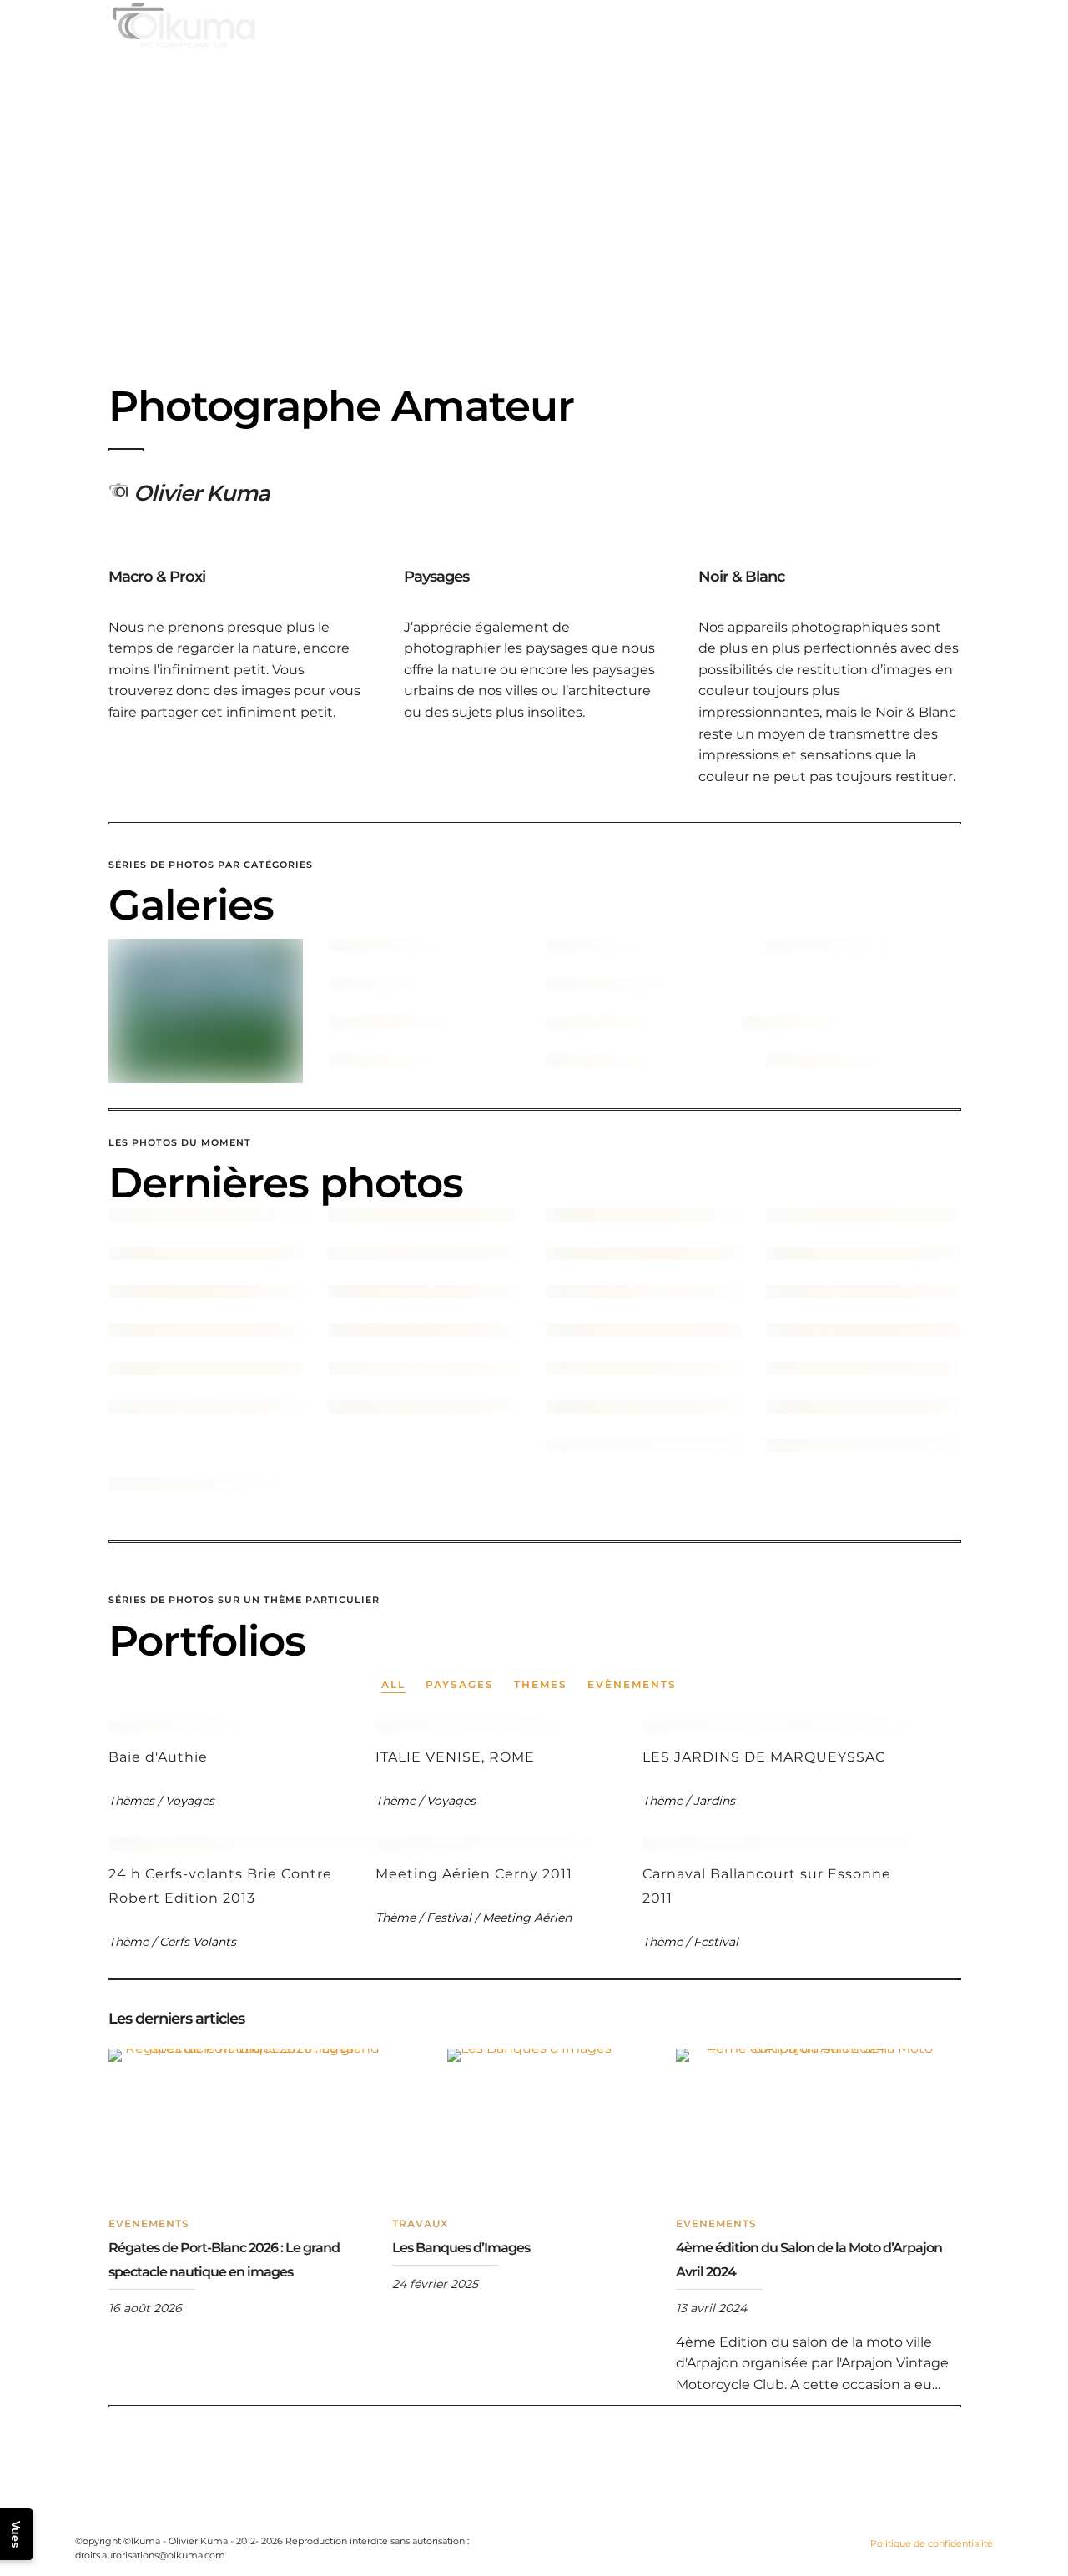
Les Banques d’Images (461, 2248)
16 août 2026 (145, 2308)
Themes (541, 1684)
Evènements (632, 1684)
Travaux (420, 2223)
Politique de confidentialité (932, 2543)
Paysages (460, 1684)
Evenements (149, 2223)
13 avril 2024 (711, 2308)
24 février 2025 (435, 2284)
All (393, 1684)
